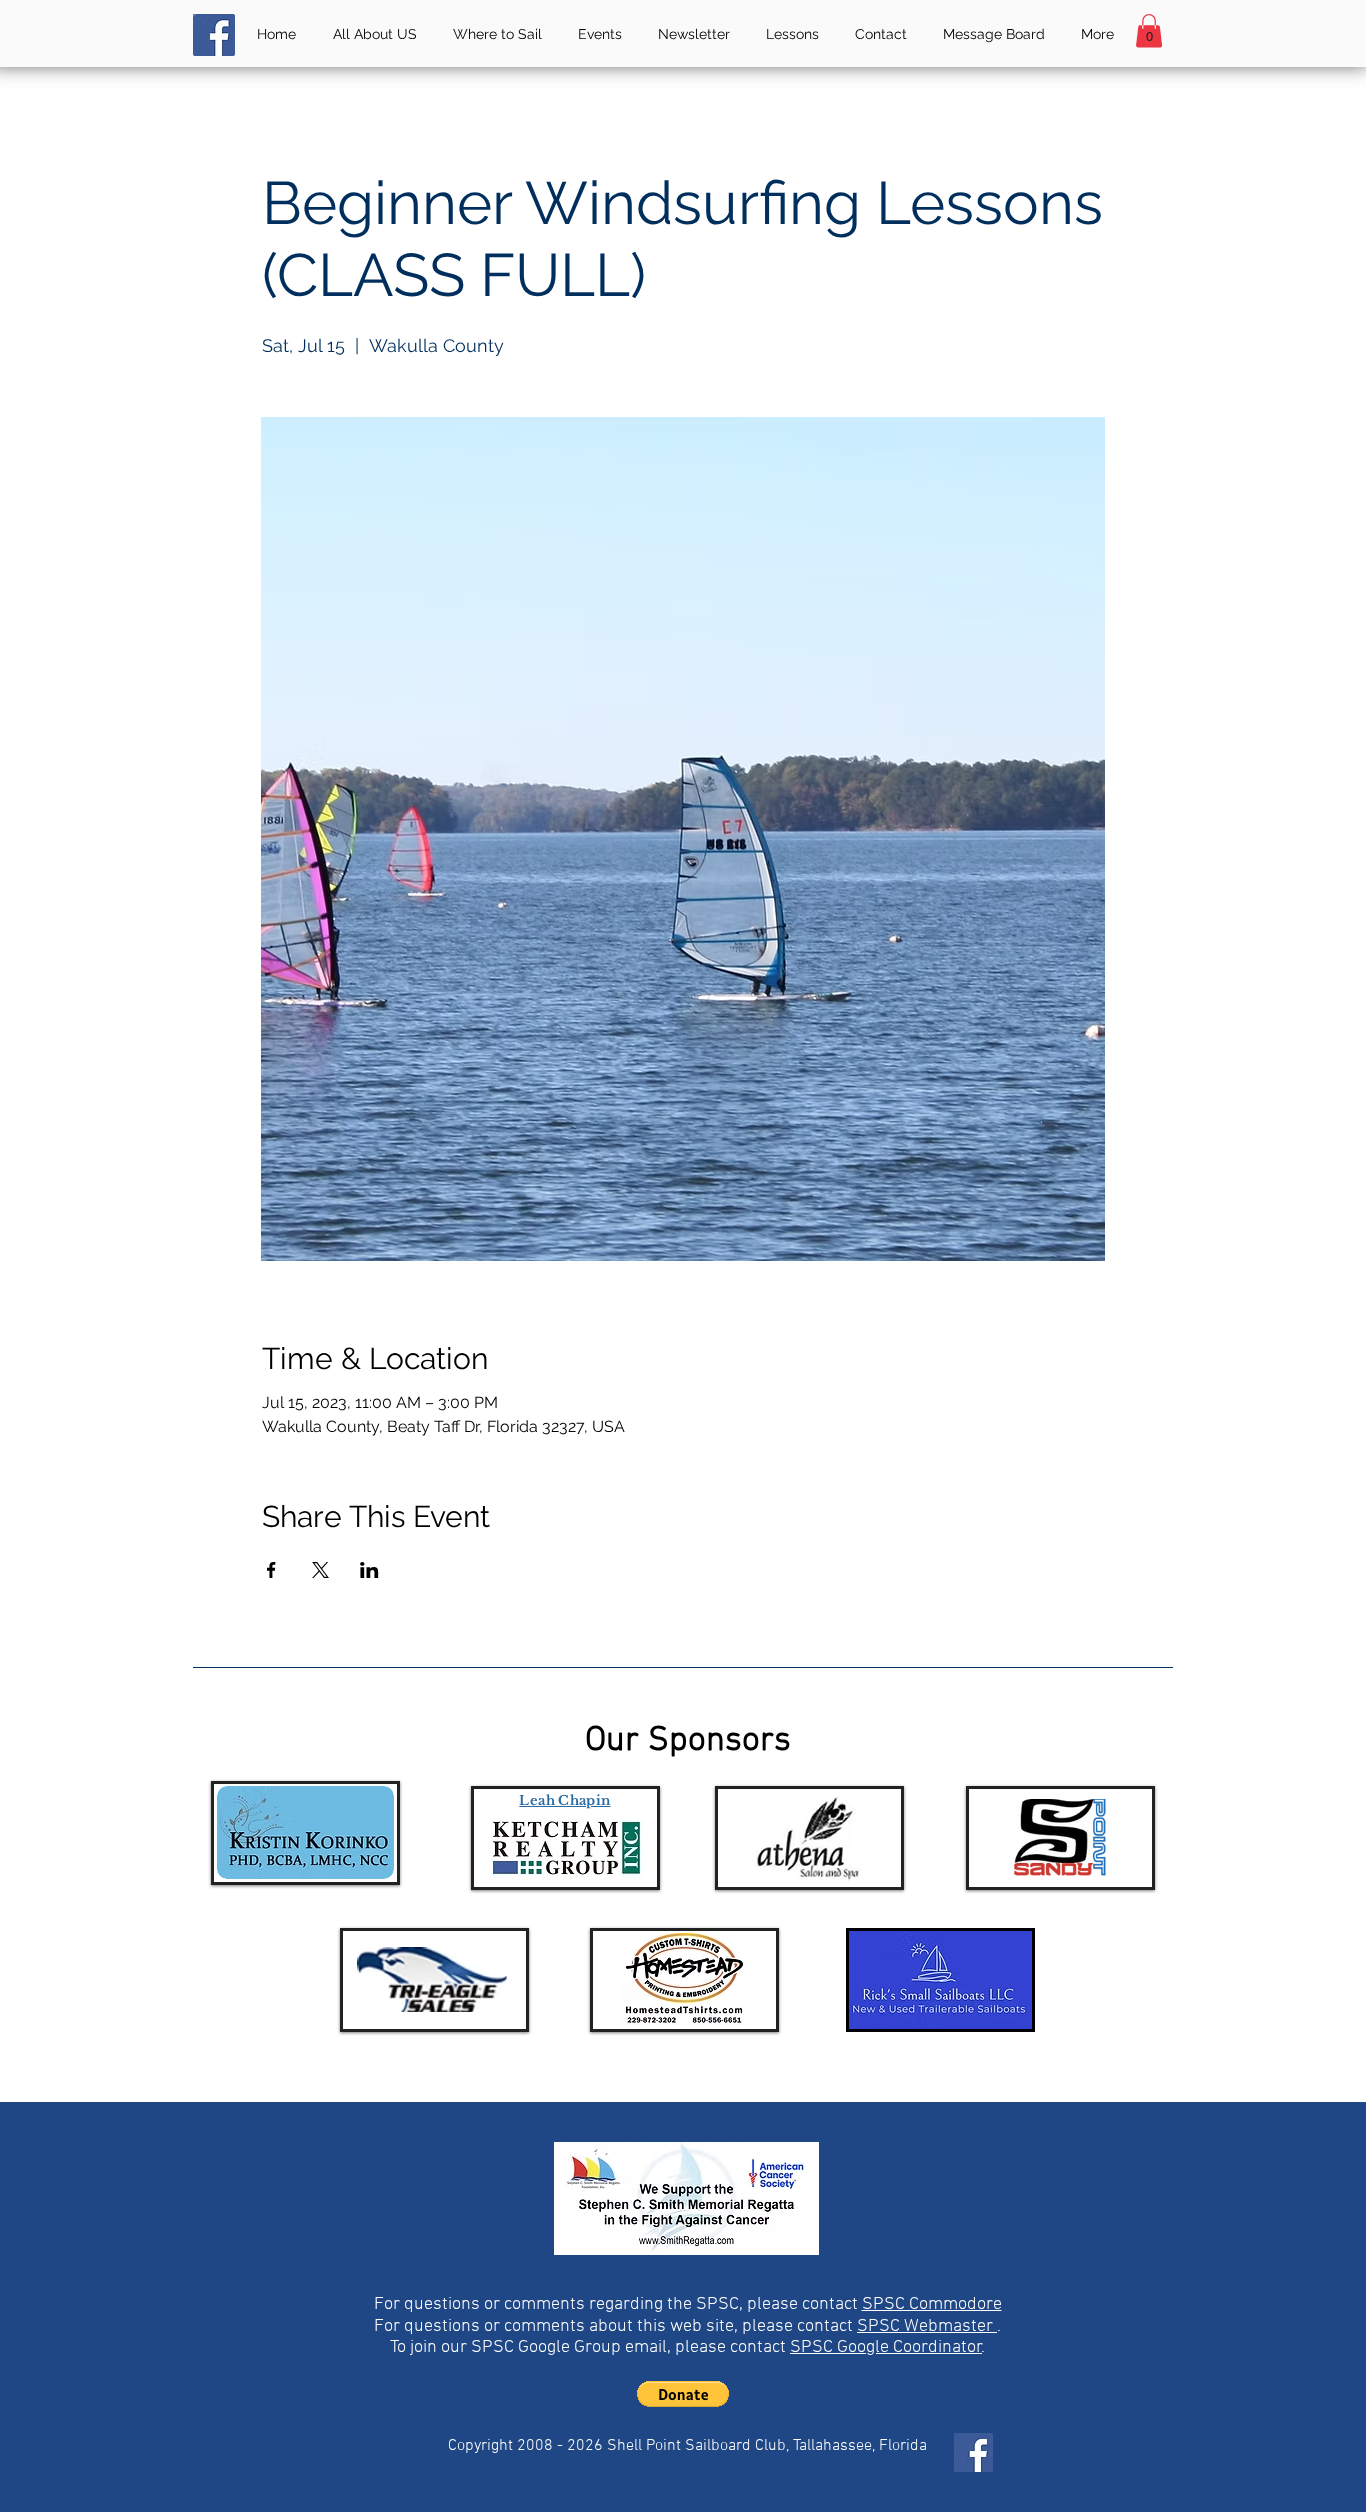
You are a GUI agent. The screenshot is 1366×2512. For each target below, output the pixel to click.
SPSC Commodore (932, 2304)
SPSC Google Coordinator (886, 2347)
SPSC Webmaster (927, 2326)
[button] (1149, 30)
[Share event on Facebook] (271, 1570)
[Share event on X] (320, 1570)
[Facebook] (214, 35)
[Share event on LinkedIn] (369, 1570)
